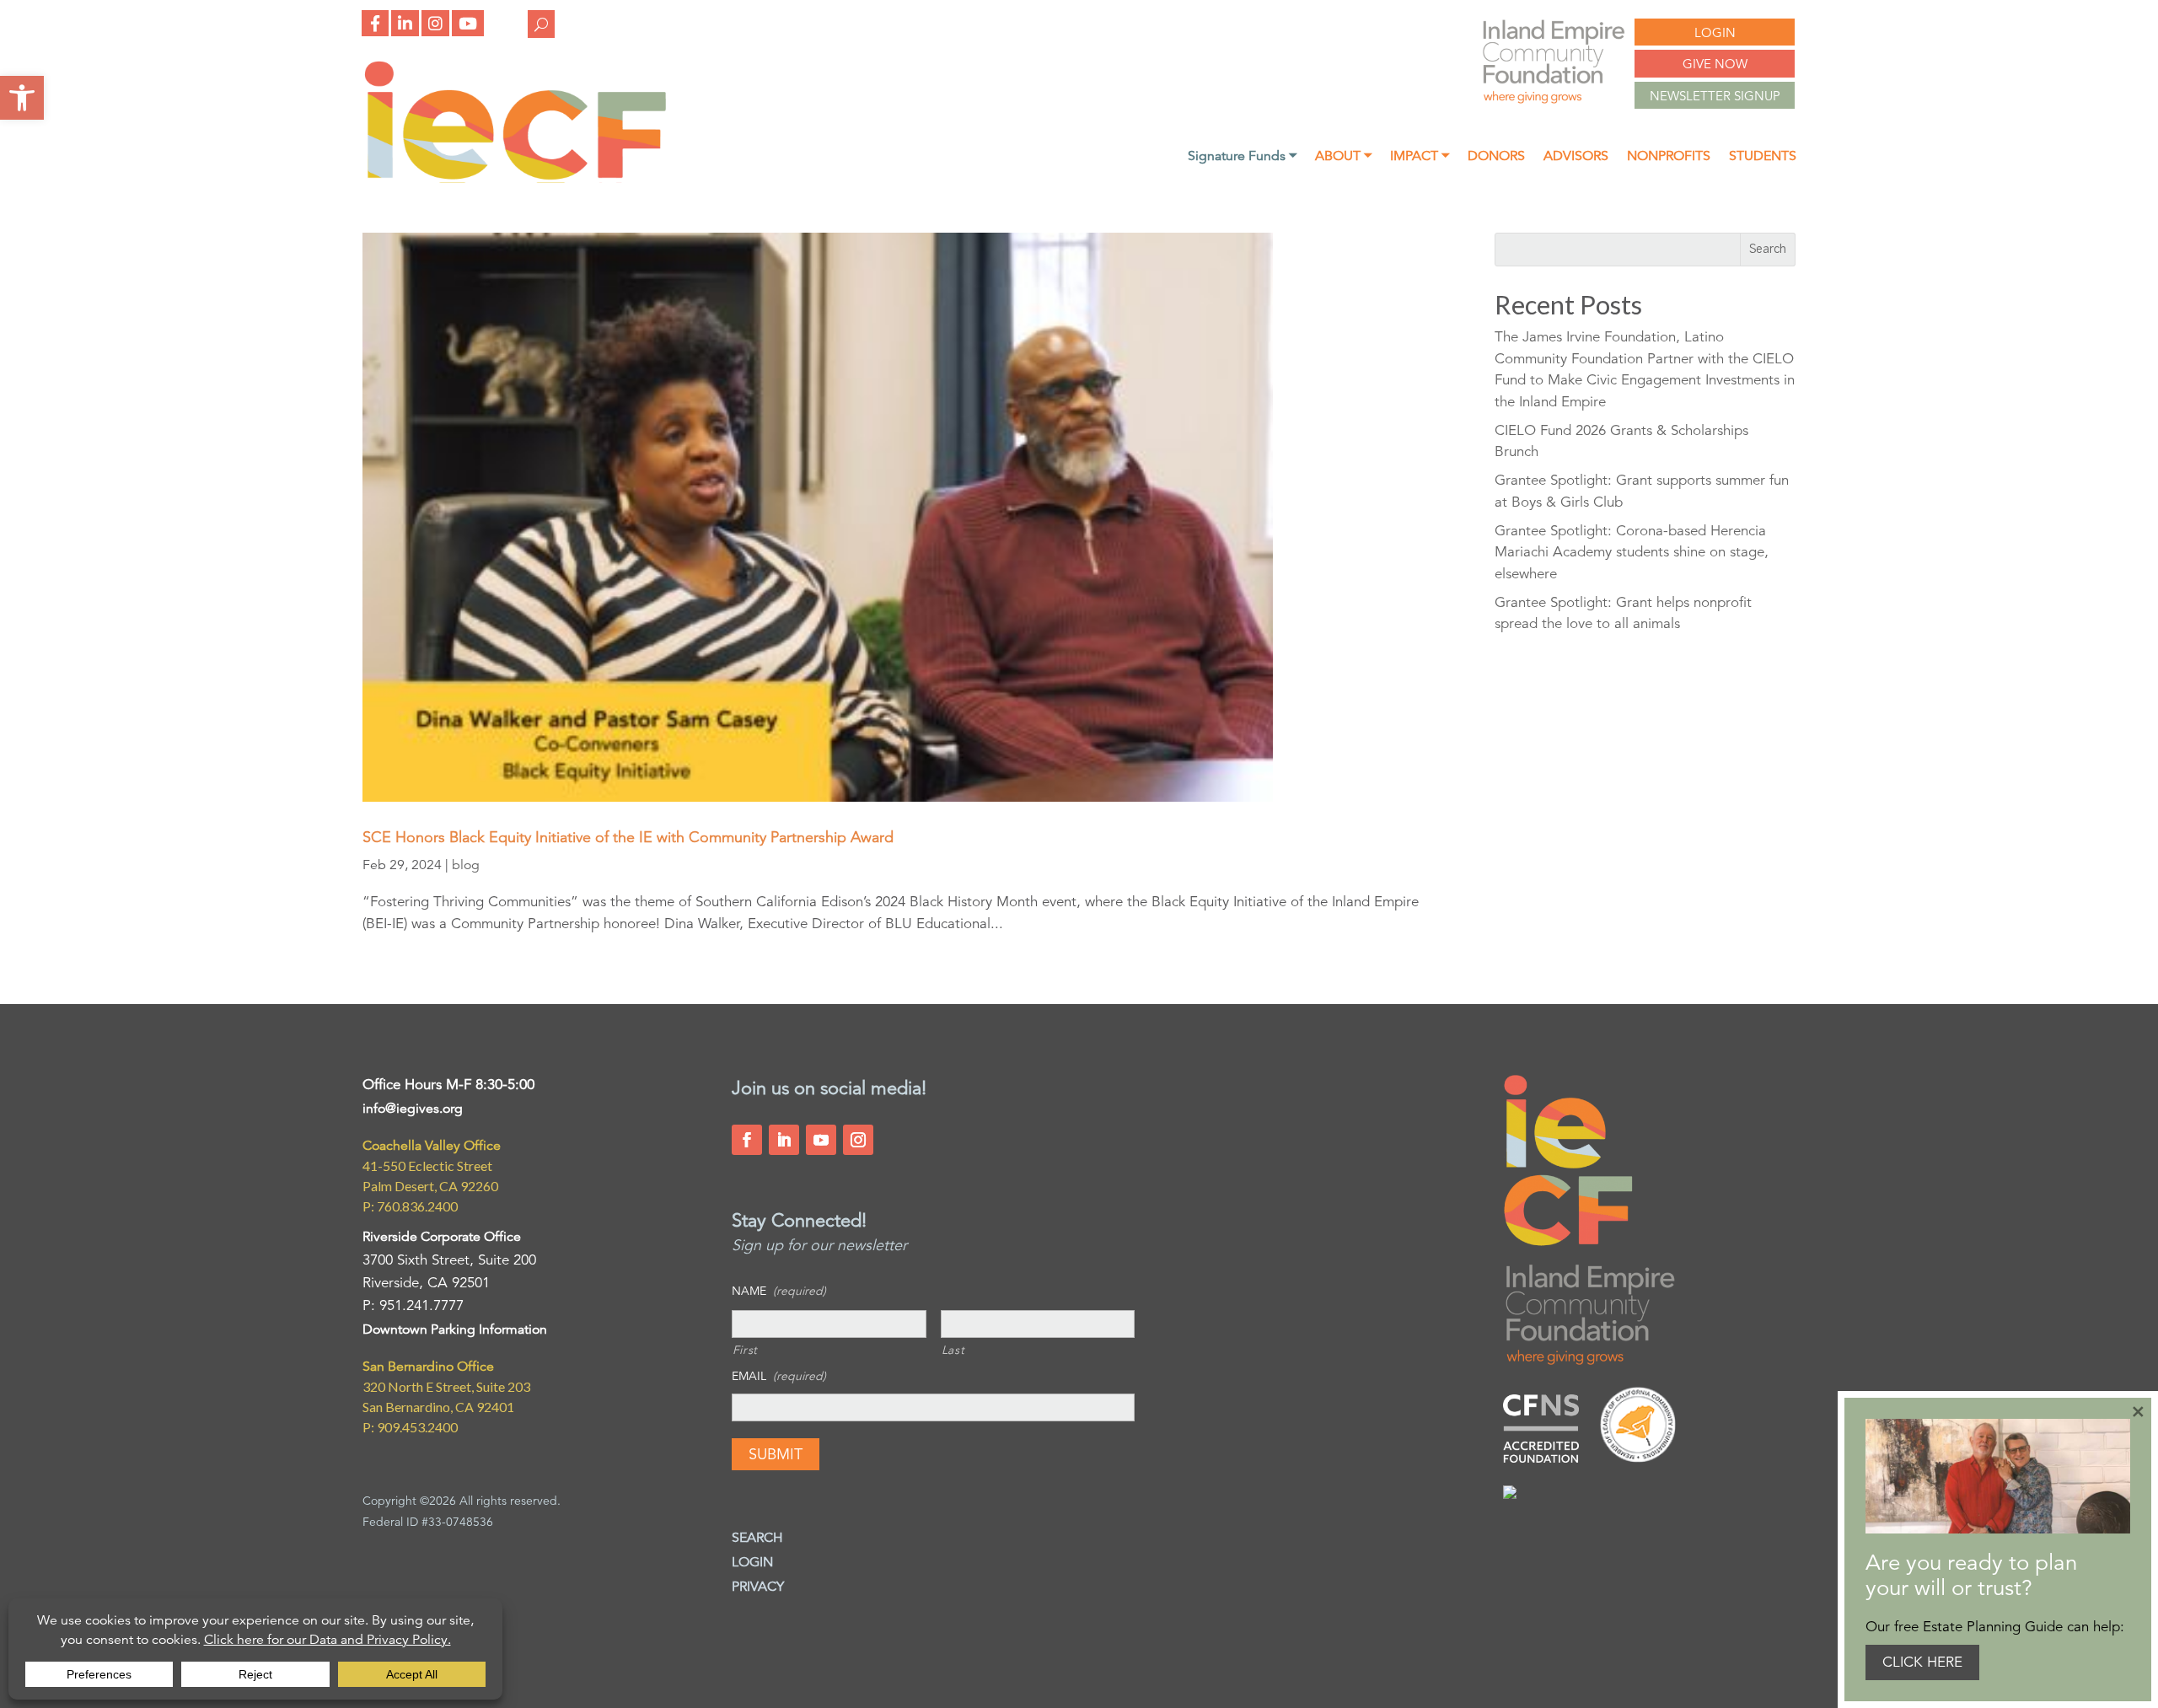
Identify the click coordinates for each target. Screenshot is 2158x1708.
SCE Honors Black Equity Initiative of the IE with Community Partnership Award (628, 837)
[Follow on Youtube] (821, 1140)
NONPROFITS (1669, 157)
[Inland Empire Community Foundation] (515, 178)
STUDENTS (1763, 157)
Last (953, 1350)
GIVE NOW (1715, 64)
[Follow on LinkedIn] (784, 1140)
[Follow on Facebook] (747, 1140)
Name (779, 1291)
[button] (22, 98)
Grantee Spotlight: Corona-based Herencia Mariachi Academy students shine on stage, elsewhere (1632, 552)
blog (466, 865)
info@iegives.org (413, 1109)
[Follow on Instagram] (858, 1140)
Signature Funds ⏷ (1242, 157)
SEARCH (757, 1538)
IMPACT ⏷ (1420, 157)
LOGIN (1715, 32)
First (745, 1350)
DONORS (1496, 157)
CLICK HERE (1922, 1662)
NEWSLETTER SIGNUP (1715, 96)
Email (779, 1376)
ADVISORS (1576, 157)
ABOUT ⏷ (1343, 157)
